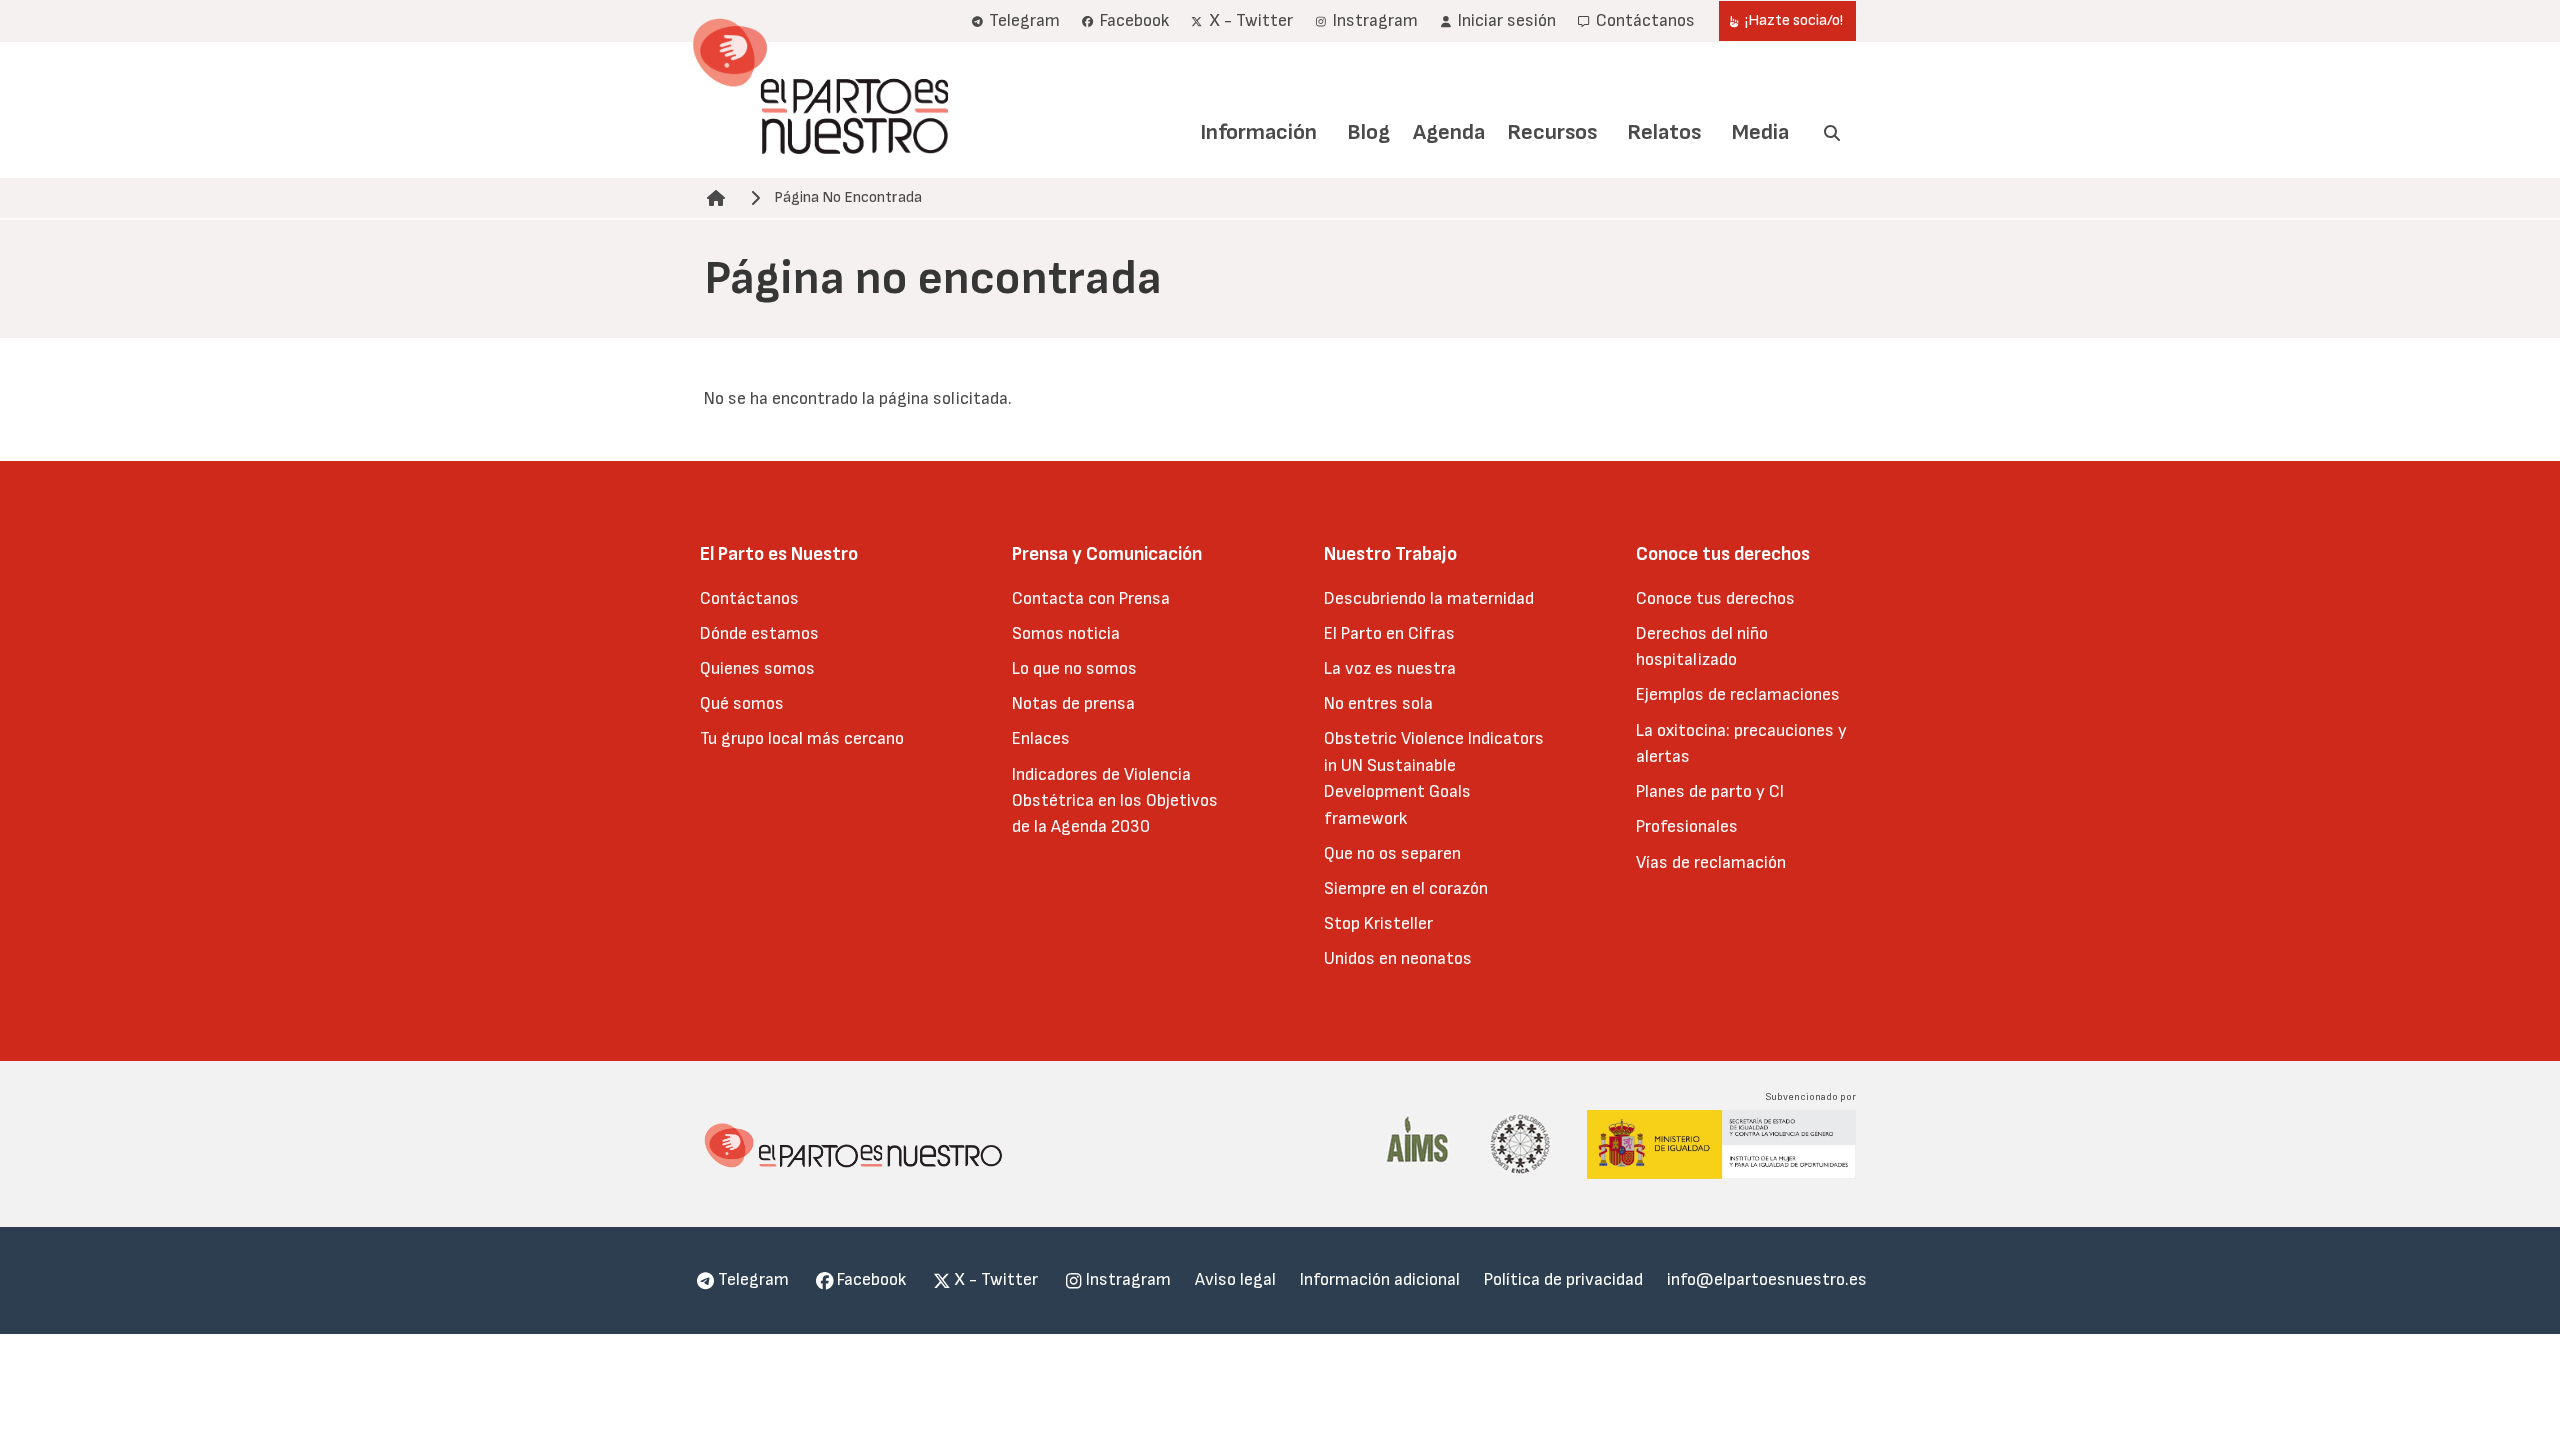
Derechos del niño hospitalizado (1702, 646)
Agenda (1449, 132)
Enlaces (1041, 738)
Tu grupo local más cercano (802, 738)
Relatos (1664, 132)
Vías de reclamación (1711, 862)
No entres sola (1378, 703)
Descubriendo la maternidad (1429, 598)
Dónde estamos (759, 633)
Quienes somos (757, 668)
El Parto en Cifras (1389, 633)
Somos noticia (1066, 633)
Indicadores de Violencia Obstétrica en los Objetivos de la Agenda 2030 (1115, 801)
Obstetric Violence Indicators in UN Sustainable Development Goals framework (1434, 778)
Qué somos (742, 703)
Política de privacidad (1563, 1279)
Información (1258, 132)
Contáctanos (749, 598)
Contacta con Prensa (1091, 598)
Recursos (1552, 132)
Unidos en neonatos (1398, 958)
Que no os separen (1392, 853)
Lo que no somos (1074, 668)
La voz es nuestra (1390, 668)
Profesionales (1687, 826)
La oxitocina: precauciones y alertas (1741, 743)
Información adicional (1380, 1279)
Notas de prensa (1073, 703)
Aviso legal (1235, 1279)
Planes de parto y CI (1710, 791)
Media (1760, 132)
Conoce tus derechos (1715, 598)
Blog (1368, 132)
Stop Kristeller (1378, 923)
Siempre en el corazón (1406, 888)
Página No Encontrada (848, 197)
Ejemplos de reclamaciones (1738, 694)
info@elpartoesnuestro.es (1767, 1279)
